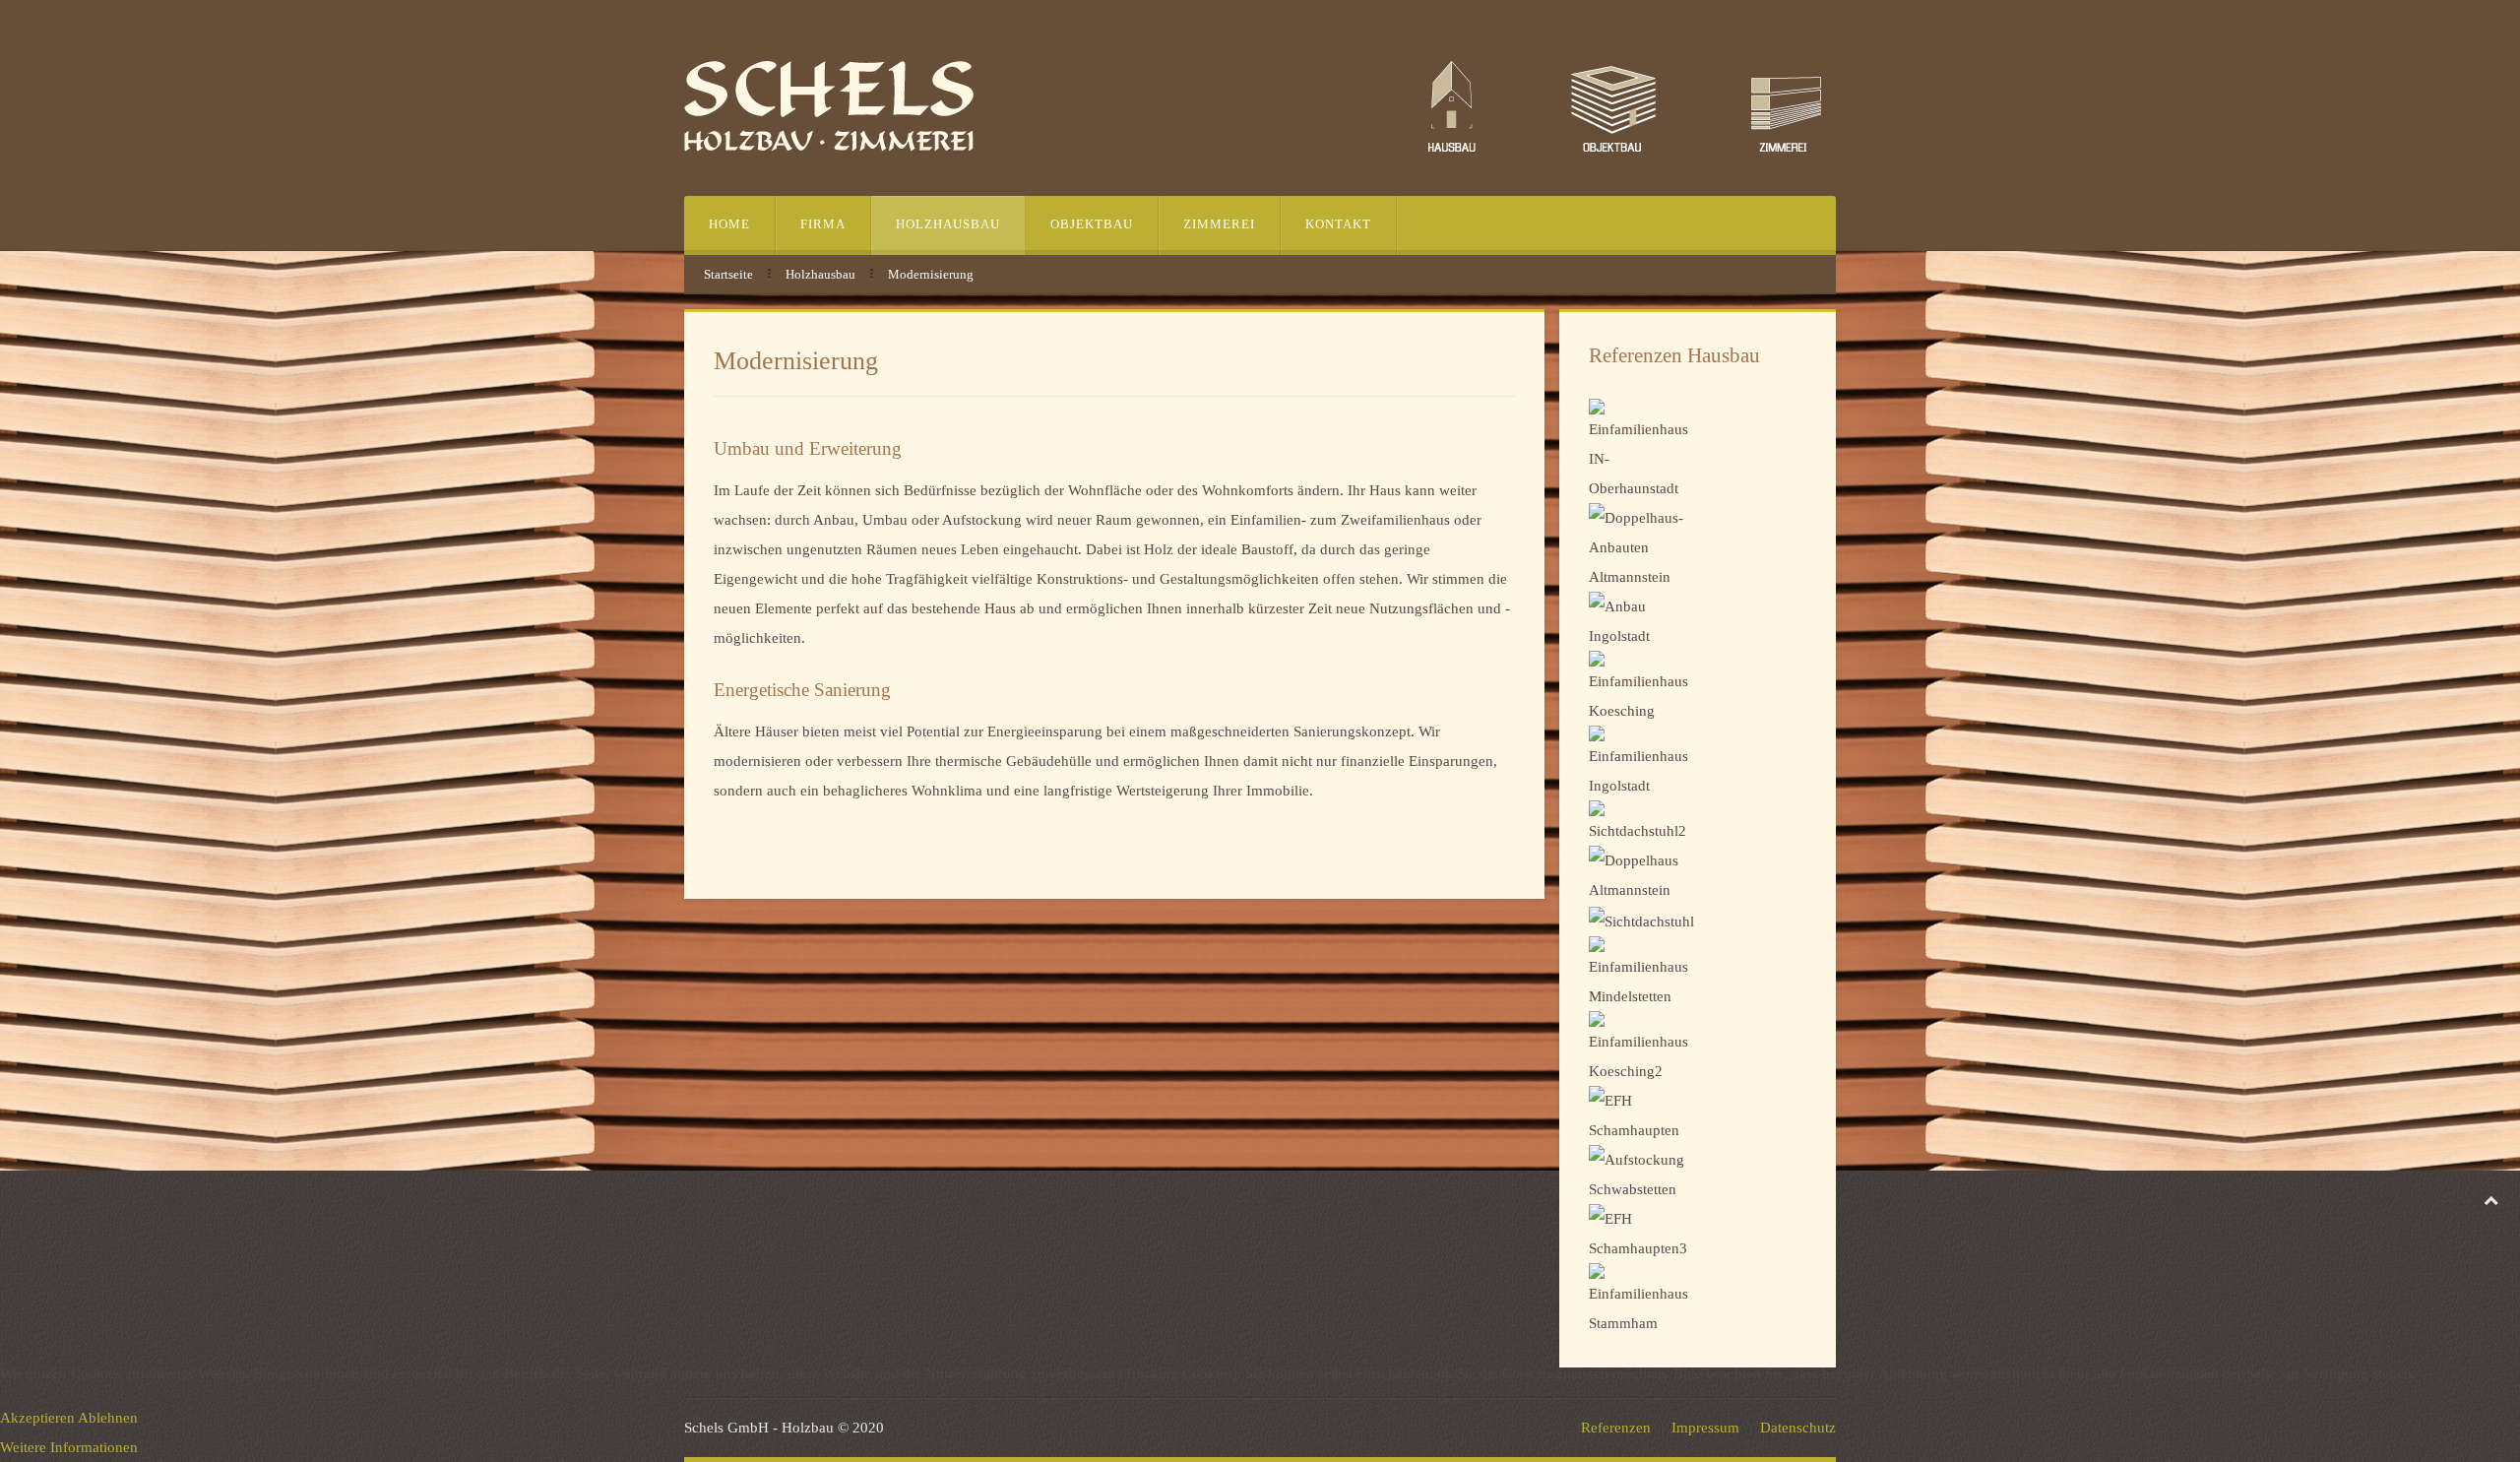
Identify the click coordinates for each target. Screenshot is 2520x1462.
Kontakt (1338, 224)
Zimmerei (1219, 224)
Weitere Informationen (69, 1447)
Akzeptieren (37, 1418)
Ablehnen (108, 1418)
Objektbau (1092, 224)
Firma (823, 224)
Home (729, 224)
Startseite (728, 274)
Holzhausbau (948, 224)
